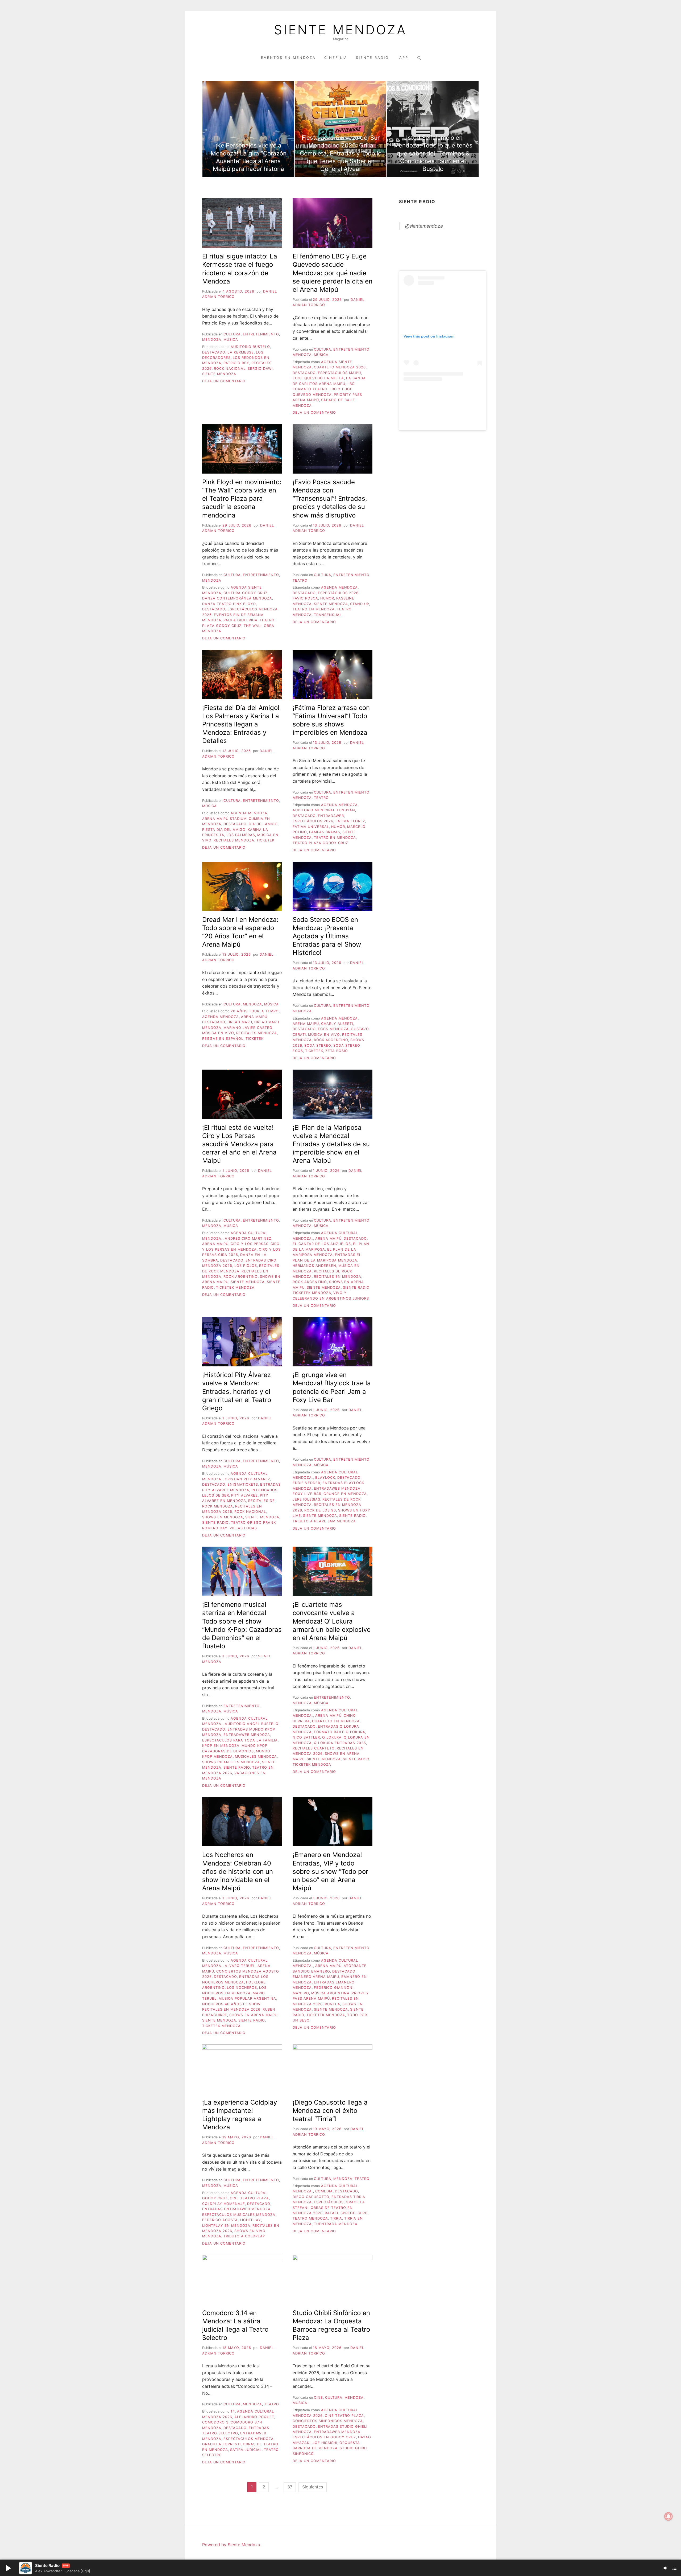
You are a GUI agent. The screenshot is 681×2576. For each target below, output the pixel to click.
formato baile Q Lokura (340, 1732)
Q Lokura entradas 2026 (340, 1743)
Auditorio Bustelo (250, 347)
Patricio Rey (236, 363)
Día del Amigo (263, 824)
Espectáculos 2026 (338, 593)
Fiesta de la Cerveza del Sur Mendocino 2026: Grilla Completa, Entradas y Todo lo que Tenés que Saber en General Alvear (341, 153)
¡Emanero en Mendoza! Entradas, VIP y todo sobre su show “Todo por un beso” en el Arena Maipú (330, 1871)
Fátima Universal (311, 827)
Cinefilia (336, 58)
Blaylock (325, 1478)
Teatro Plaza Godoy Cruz (320, 843)
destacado (214, 352)
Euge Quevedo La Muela (318, 378)
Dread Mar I (240, 1022)
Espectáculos (329, 2202)
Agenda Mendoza (339, 587)
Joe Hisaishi (325, 2443)
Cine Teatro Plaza (249, 2198)
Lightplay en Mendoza (226, 2226)
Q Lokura (332, 1737)
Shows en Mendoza (223, 1517)
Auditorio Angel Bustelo (252, 1724)
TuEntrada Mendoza (336, 2224)
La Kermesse (241, 352)
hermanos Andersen (314, 1266)
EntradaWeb (331, 816)
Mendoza (212, 340)
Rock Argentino (331, 1040)
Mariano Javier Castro (248, 1028)
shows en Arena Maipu (253, 2015)
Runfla (333, 2004)
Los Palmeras (241, 835)
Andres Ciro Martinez (248, 1238)
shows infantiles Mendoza (231, 1762)
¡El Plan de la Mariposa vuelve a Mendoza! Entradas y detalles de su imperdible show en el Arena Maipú (331, 1144)
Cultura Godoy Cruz (246, 593)
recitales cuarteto (314, 1748)
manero (301, 1993)
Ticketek (265, 840)
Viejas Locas (243, 1528)
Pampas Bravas (325, 832)
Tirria (336, 2218)
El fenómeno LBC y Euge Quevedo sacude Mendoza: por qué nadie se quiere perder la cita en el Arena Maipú (333, 273)
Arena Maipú (254, 1017)
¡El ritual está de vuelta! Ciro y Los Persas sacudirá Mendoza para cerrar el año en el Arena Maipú (239, 1144)
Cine (318, 2398)
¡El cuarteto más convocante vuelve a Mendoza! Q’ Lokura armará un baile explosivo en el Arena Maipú (332, 1621)
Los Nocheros (242, 1988)
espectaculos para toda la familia (240, 1740)
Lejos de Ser (216, 1495)
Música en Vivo (218, 1033)
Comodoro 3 (215, 2422)
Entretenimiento (261, 334)
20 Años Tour (245, 1011)
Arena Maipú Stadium (224, 819)
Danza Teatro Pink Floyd (229, 604)
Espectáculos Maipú (339, 373)
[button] (8, 2568)
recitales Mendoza (234, 840)
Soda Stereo (318, 1045)
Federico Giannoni (334, 1988)
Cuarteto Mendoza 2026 (340, 367)
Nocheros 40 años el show (231, 2004)
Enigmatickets (243, 1484)
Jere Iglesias (306, 1499)
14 (233, 2411)
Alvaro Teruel (240, 1966)
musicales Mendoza (256, 1757)
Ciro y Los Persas (250, 1244)
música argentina (330, 1993)
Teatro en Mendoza (314, 609)
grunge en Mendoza (345, 1494)
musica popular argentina (247, 1998)
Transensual (328, 615)
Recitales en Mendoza (338, 1277)
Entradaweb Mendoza (337, 1488)
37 (290, 2487)
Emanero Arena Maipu (316, 1977)
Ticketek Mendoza (235, 1287)
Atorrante (355, 1966)
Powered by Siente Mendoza (231, 2545)
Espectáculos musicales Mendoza (239, 2215)
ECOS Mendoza (333, 1029)
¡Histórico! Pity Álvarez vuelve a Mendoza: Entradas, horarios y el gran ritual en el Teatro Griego (237, 1391)
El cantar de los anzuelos (322, 1244)
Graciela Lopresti (221, 2444)
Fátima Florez (350, 821)
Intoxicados (264, 1490)
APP (404, 58)
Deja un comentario (224, 381)
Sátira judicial (246, 2450)
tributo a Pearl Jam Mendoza (324, 1521)
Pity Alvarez (244, 1495)
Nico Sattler (306, 1737)
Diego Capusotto (311, 2197)
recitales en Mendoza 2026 (231, 2009)
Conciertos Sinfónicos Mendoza (328, 2421)
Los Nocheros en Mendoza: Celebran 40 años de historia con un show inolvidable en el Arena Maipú (238, 1871)
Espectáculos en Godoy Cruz (324, 2437)
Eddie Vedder (306, 1483)
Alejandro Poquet (254, 2417)
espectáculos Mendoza (249, 2439)
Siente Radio (373, 58)
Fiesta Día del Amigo (224, 830)
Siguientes (313, 2487)
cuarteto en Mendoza (336, 1721)
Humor (327, 598)
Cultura (232, 334)
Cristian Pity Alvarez (248, 1479)
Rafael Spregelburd (346, 2213)
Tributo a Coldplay (244, 2236)
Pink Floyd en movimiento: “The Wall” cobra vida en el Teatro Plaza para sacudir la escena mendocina (242, 499)
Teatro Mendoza (310, 2218)
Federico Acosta (220, 2220)
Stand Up (360, 604)
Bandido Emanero (311, 1971)
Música (231, 340)
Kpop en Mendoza (221, 1746)
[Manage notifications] (668, 2516)
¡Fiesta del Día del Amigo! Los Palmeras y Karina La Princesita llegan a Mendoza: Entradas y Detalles (241, 724)
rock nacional (230, 369)
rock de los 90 (320, 1510)
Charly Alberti (337, 1024)
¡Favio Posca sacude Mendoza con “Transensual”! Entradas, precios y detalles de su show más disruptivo (330, 499)
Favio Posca (305, 598)
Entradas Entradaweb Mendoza (236, 2209)
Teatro (300, 580)
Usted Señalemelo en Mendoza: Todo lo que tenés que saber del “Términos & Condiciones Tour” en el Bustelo (433, 153)
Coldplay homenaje (224, 2204)
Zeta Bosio (337, 1051)
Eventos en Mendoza (288, 58)
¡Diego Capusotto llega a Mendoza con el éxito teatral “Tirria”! (330, 2111)
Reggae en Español (223, 1039)
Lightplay (250, 2220)
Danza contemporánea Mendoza (237, 598)
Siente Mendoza (340, 30)
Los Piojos (246, 1266)
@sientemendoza (424, 226)
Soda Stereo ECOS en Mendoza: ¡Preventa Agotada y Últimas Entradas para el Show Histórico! (327, 936)
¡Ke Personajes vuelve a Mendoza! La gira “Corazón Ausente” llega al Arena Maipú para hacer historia (249, 157)
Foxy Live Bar (307, 1494)
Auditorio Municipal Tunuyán (324, 810)
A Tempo (270, 1011)
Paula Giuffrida (240, 620)
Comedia (324, 2191)
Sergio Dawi (260, 369)
